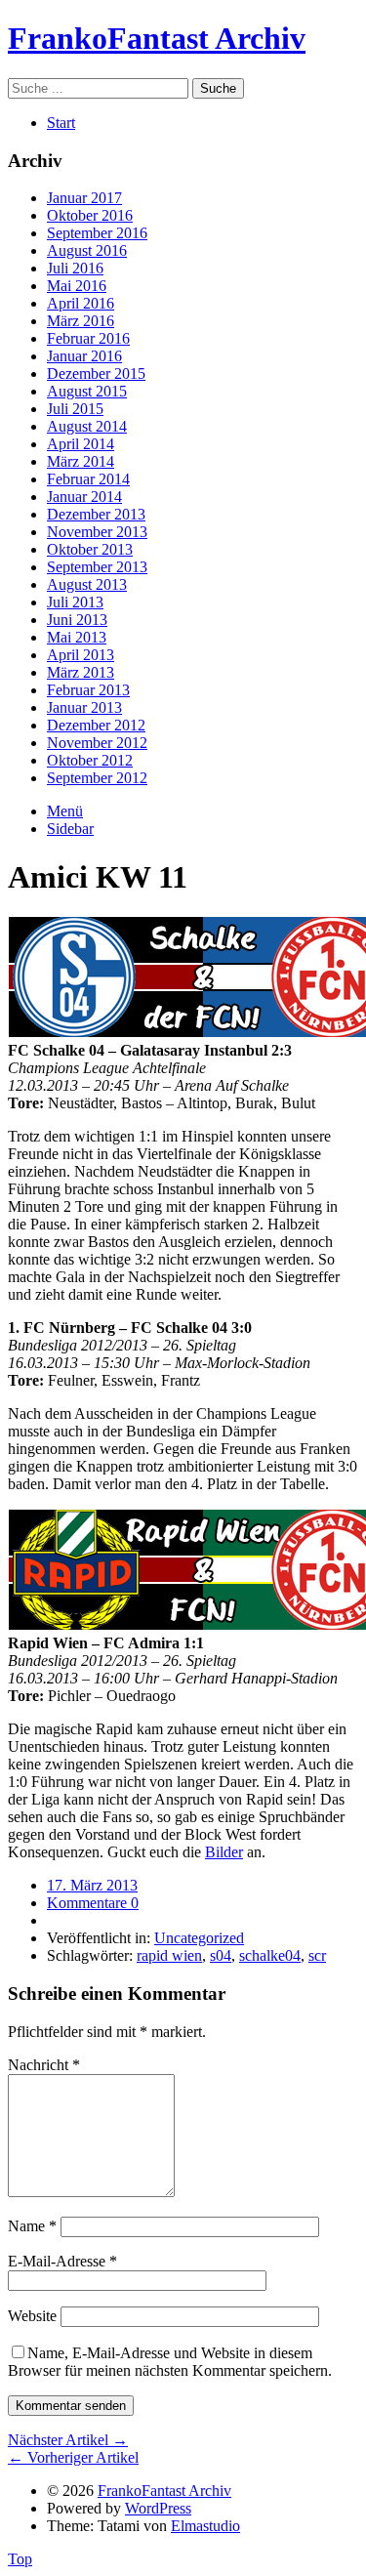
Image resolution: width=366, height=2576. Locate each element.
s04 (221, 1955)
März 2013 (81, 672)
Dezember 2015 (96, 374)
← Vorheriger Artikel (73, 2457)
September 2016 (97, 233)
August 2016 (87, 250)
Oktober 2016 (90, 215)
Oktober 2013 (90, 549)
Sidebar (70, 829)
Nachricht (44, 2065)
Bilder (224, 1852)
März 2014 (81, 461)
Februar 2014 (88, 479)
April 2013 (81, 655)
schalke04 (270, 1955)
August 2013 (87, 584)
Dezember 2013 (96, 514)
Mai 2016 (77, 286)
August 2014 (87, 426)
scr (317, 1955)
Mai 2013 (77, 637)
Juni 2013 (77, 620)
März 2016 (81, 321)
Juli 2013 (75, 602)
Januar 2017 (84, 198)
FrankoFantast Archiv (157, 38)
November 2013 (97, 532)
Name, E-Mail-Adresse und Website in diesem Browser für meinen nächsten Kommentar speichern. (170, 2362)
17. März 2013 (92, 1885)
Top (20, 2559)
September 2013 (97, 567)
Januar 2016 (84, 356)
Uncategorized (199, 1938)
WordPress (158, 2508)
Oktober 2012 (90, 760)
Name (32, 2226)
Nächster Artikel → (68, 2440)
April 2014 (81, 444)
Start (61, 123)
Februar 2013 (88, 690)
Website (32, 2316)
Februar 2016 (88, 338)
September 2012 (97, 778)
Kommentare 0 (93, 1903)
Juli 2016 (75, 268)
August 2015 (87, 391)
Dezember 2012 (96, 725)
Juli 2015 (75, 409)
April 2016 (81, 303)
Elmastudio (205, 2526)
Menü (65, 811)
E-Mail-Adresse (62, 2261)
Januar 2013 (84, 707)
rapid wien (169, 1955)
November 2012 (97, 743)
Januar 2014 (84, 497)
